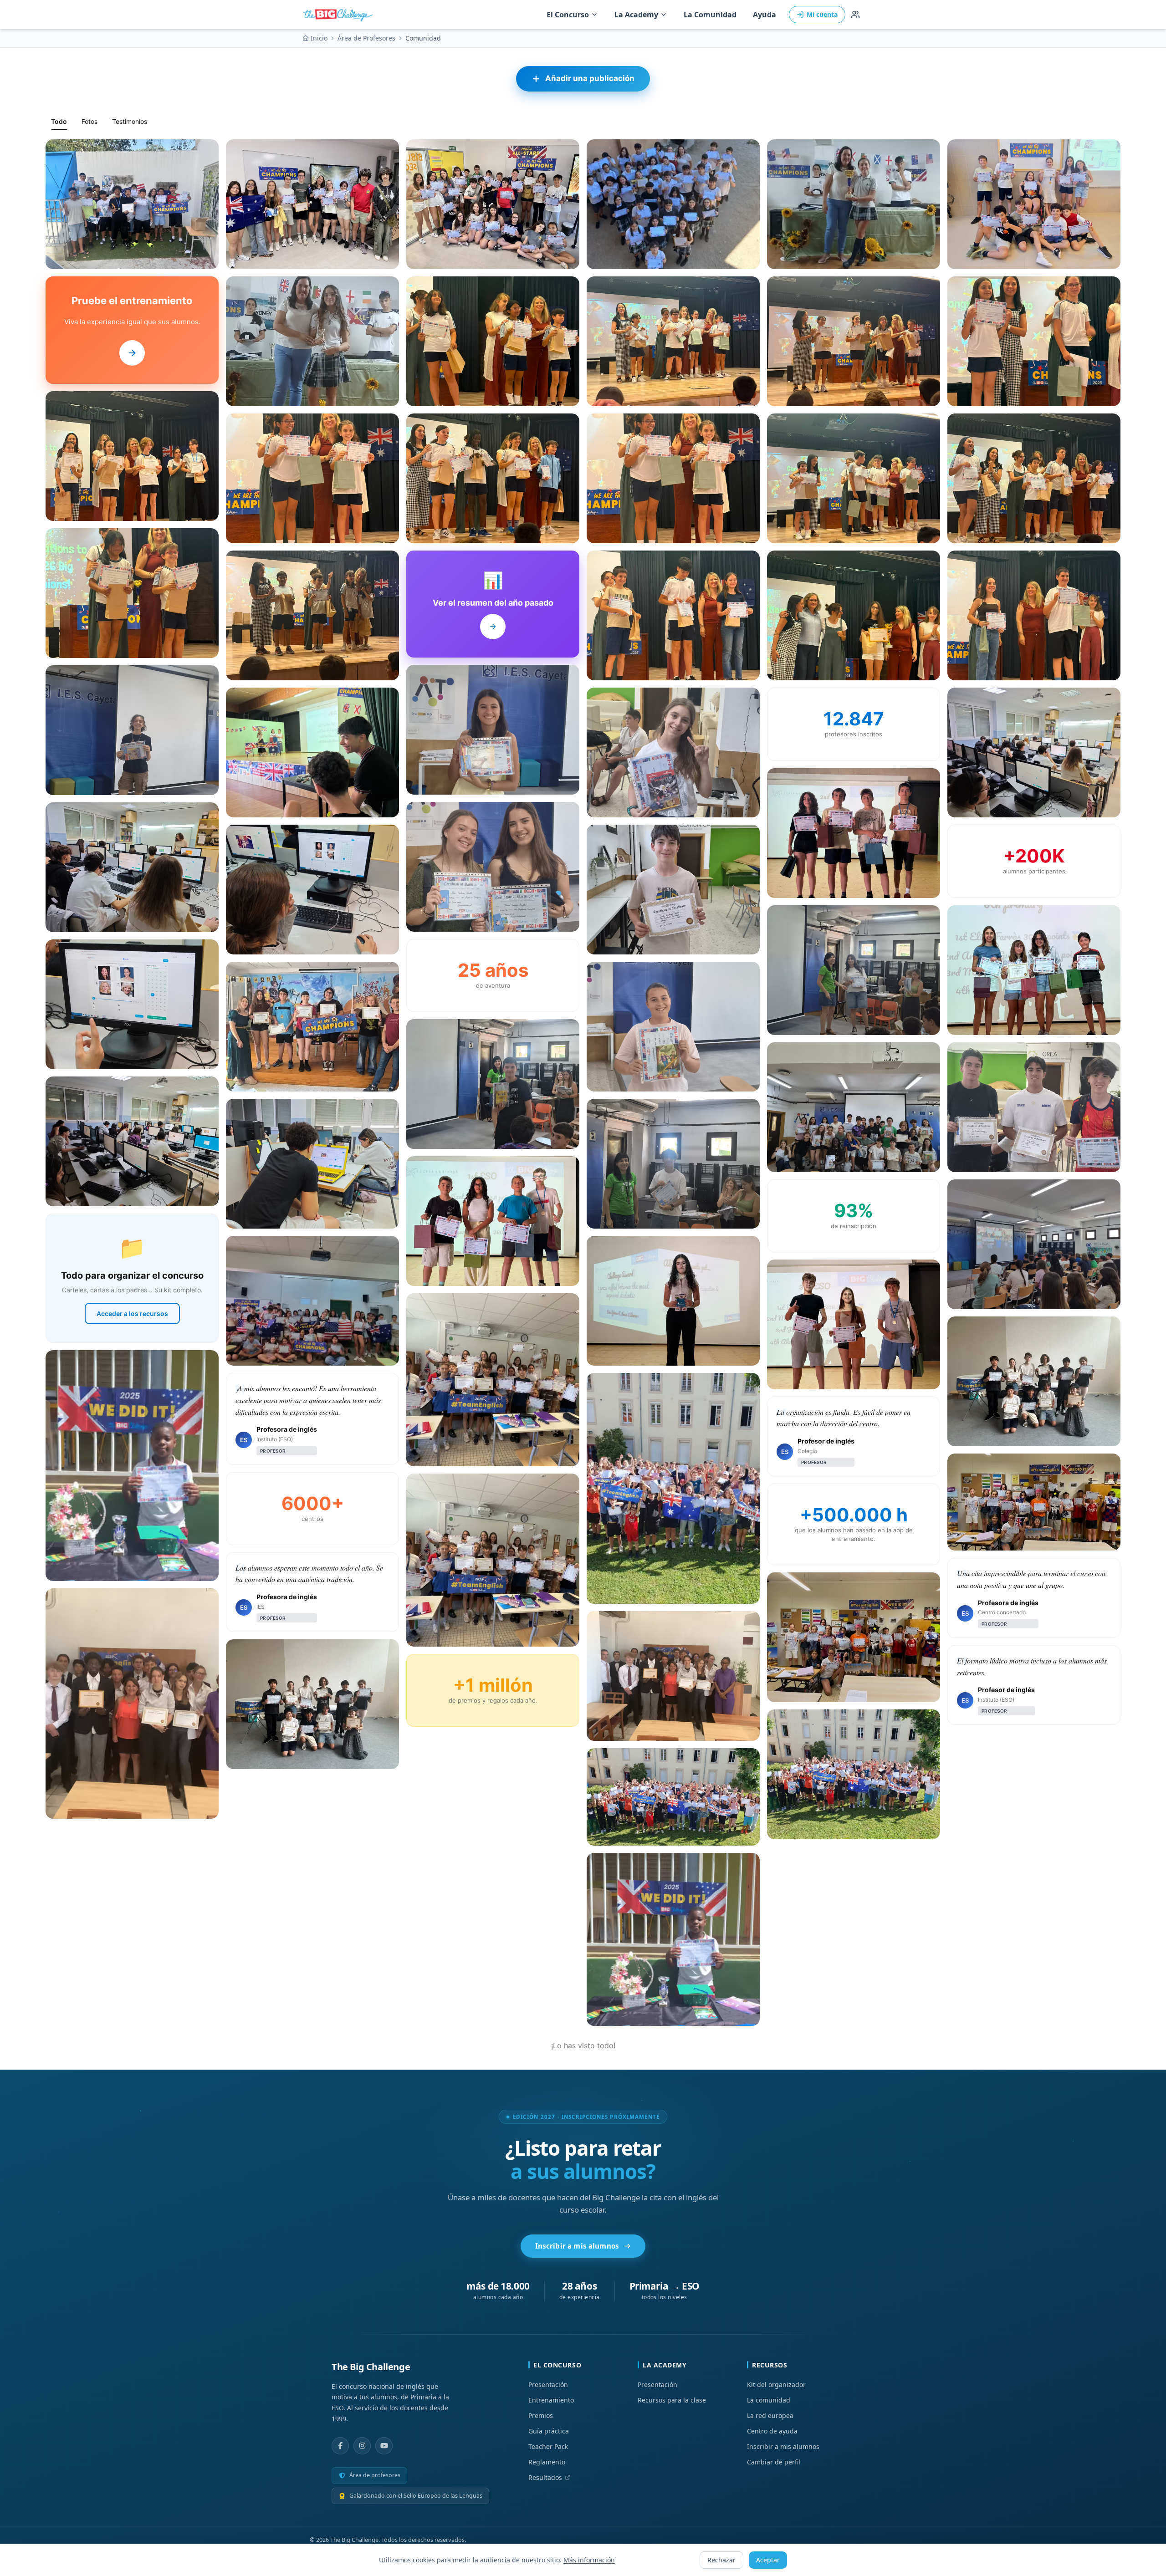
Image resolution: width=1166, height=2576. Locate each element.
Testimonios (130, 121)
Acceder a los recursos (132, 1314)
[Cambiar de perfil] (855, 15)
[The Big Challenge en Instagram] (362, 2446)
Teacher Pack (548, 2446)
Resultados (545, 2477)
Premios (541, 2415)
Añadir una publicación (590, 78)
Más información (589, 2560)
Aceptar (768, 2560)
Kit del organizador (776, 2385)
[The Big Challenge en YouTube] (384, 2446)
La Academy (636, 15)
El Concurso (568, 15)
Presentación (548, 2385)
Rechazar (721, 2560)
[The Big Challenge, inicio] (340, 15)
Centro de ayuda (772, 2431)
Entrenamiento (551, 2400)
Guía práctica (549, 2431)
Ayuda (765, 15)
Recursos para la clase (672, 2400)
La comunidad (769, 2400)
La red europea (770, 2415)
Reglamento (547, 2462)
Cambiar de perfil (774, 2462)
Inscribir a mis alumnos (577, 2246)
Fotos (89, 121)
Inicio (319, 38)
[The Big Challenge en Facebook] (340, 2446)
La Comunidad (710, 15)
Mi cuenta (822, 14)
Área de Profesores (366, 38)
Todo (59, 121)
